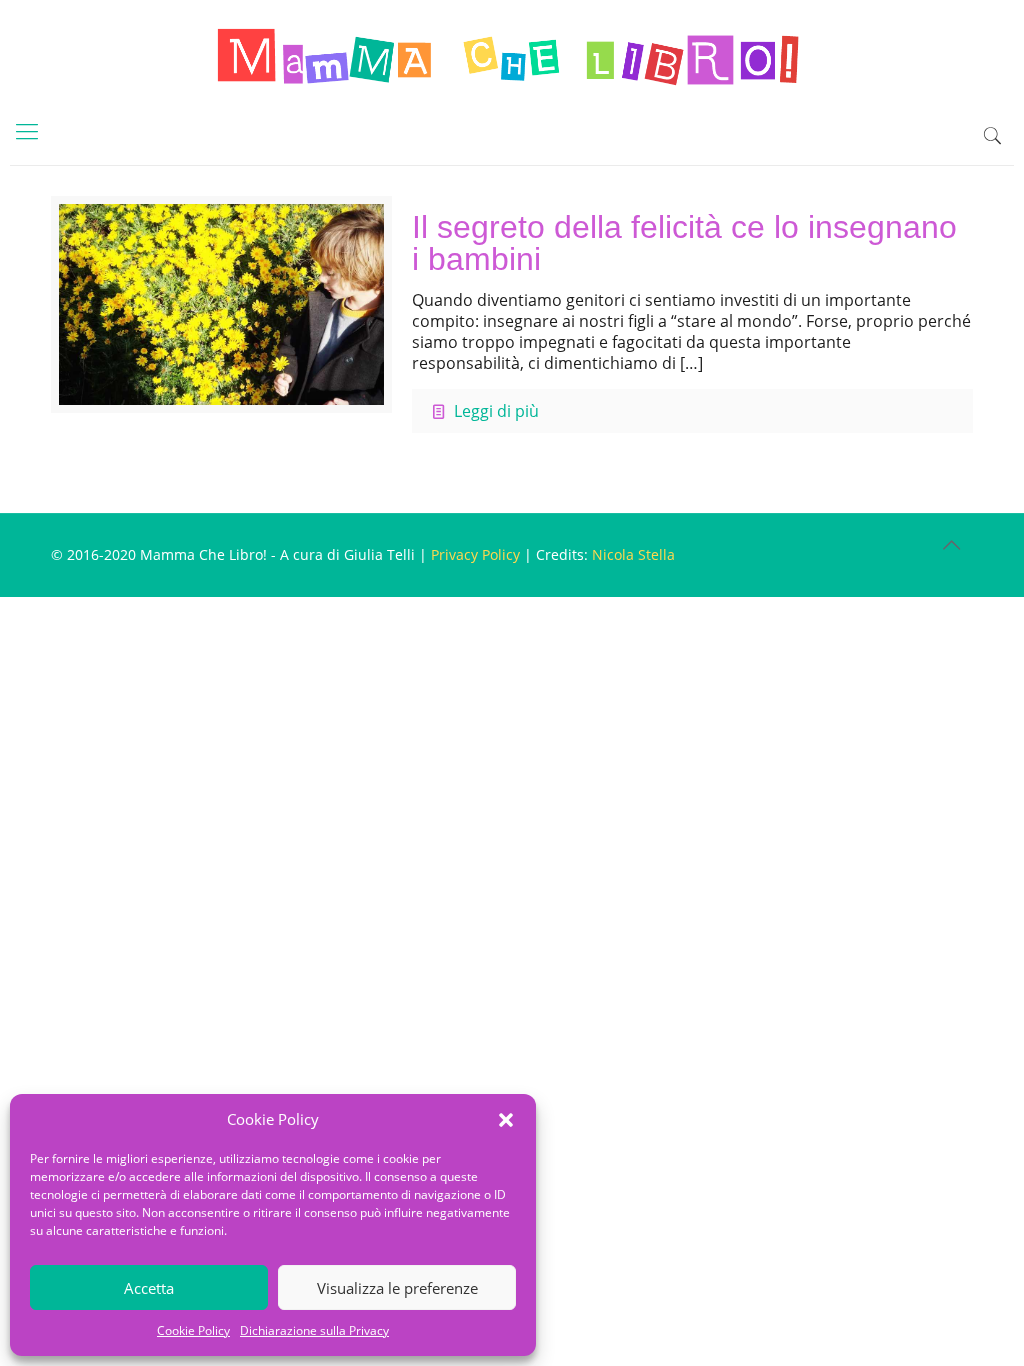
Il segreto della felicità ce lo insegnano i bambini (684, 243)
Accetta (149, 1288)
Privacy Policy (475, 554)
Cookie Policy (193, 1330)
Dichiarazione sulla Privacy (314, 1330)
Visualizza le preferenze (397, 1288)
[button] (506, 1120)
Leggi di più (496, 411)
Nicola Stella (633, 554)
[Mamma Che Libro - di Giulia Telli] (512, 55)
